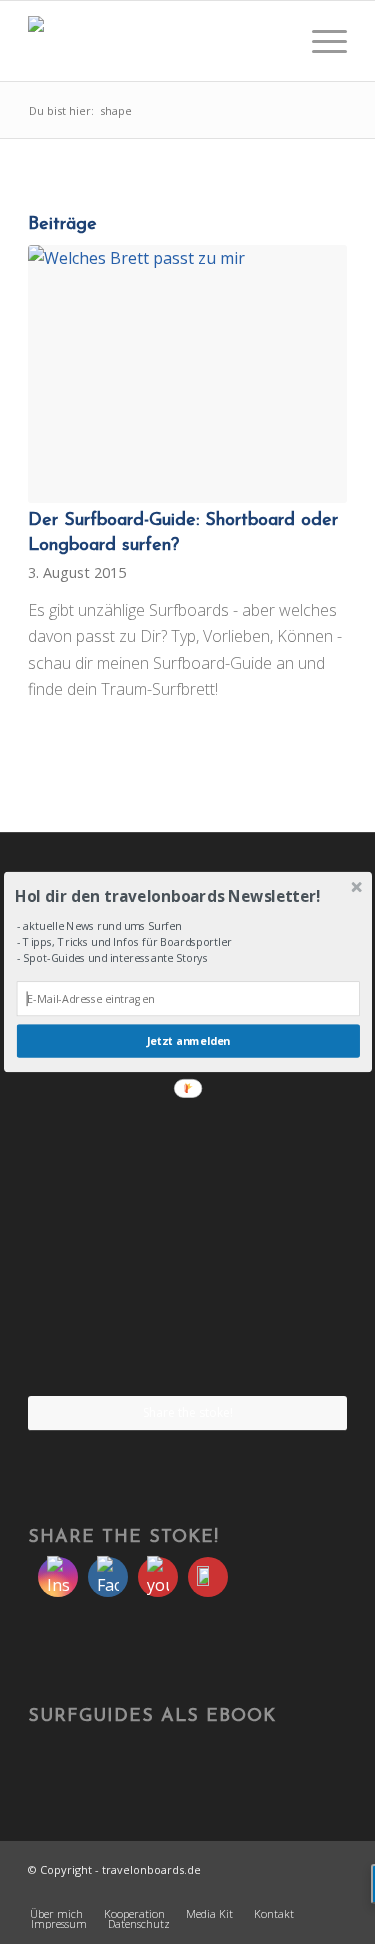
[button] (185, 895)
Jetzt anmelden (188, 1041)
